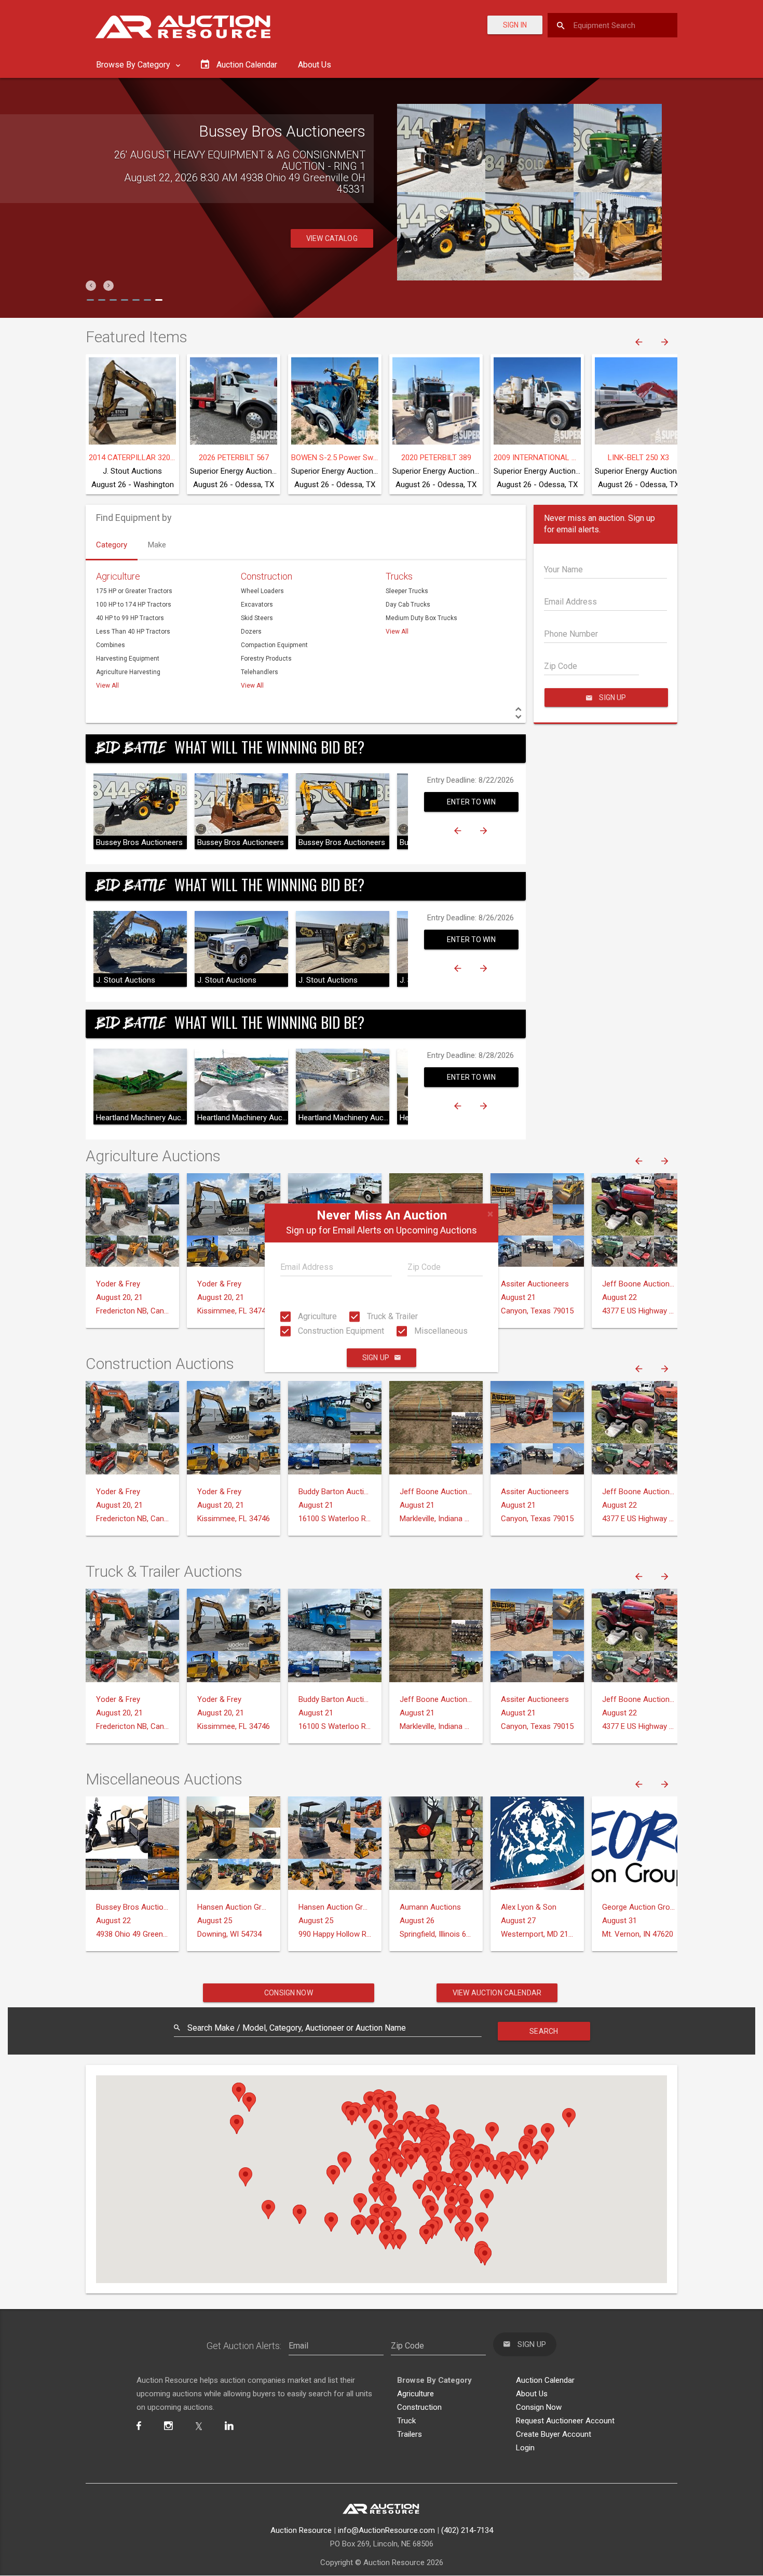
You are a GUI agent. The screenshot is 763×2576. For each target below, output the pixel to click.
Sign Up (376, 1358)
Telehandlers (260, 672)
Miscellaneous (440, 1331)
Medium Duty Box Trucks (421, 618)
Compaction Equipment (274, 645)
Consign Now (289, 1993)
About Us (315, 65)
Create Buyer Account (554, 2434)
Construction (267, 576)
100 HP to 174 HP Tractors (134, 605)
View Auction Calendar (497, 1993)
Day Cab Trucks (408, 605)
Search (544, 2031)
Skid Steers (257, 618)
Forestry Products (266, 659)
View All (107, 686)
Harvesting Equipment (128, 659)
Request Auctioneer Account (565, 2421)
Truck (406, 2421)
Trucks (399, 576)
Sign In (515, 25)
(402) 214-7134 (467, 2530)
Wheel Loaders (262, 591)
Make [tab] (157, 545)
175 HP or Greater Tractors (134, 591)
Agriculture (316, 1316)
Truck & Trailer (391, 1316)
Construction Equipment (340, 1331)
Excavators (257, 605)
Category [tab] (112, 545)
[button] (91, 286)
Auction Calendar (545, 2380)
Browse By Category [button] (134, 65)
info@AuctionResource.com (386, 2530)
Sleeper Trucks (407, 591)
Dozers (251, 632)
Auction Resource (301, 2530)
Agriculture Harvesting (128, 672)
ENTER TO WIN (471, 802)
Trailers (410, 2434)
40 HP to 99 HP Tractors (130, 618)
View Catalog (332, 227)
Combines (111, 645)
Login (525, 2448)
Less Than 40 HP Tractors (133, 632)
